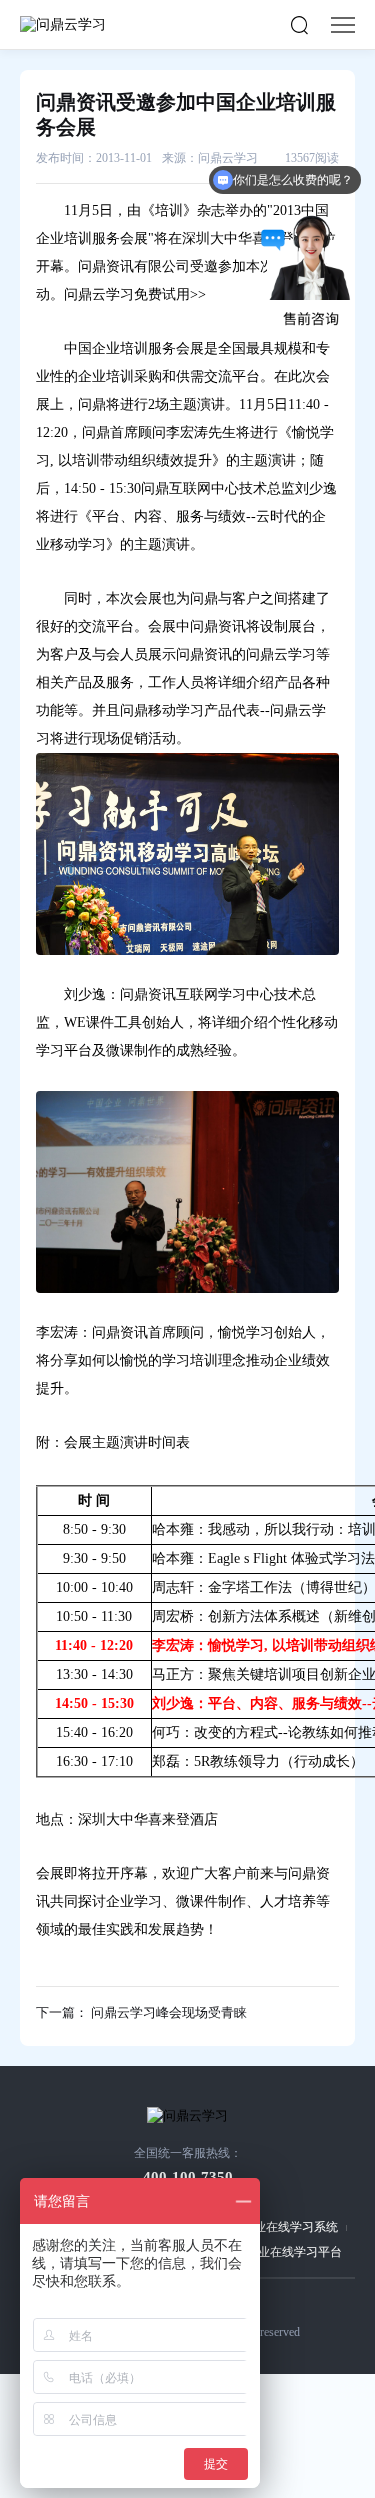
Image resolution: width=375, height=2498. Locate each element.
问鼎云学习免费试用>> (135, 294)
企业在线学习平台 (294, 2252)
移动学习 (78, 544)
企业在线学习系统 (290, 2227)
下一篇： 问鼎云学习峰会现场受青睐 (141, 2012)
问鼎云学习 (281, 654)
